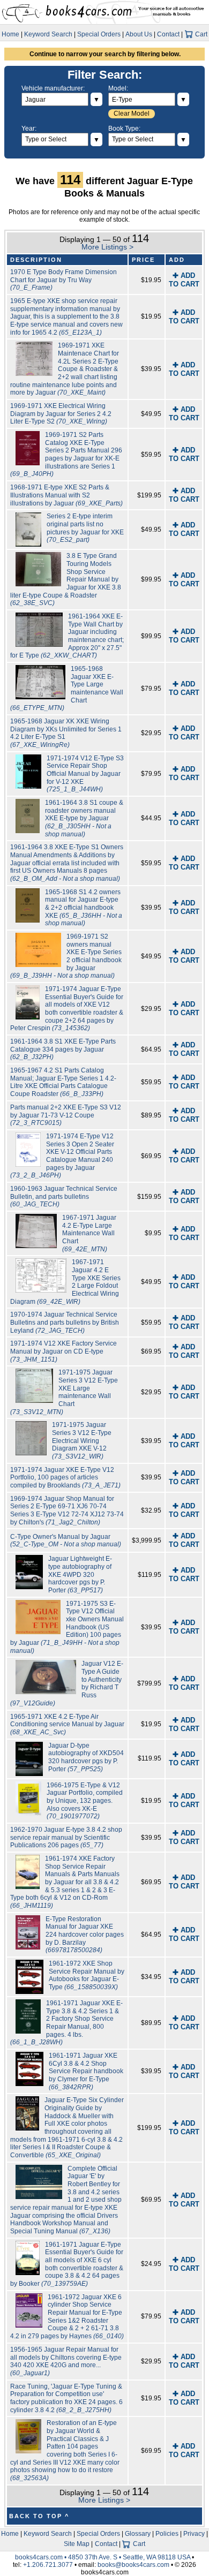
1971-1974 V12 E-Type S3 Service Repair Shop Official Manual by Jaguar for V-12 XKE (85, 774)
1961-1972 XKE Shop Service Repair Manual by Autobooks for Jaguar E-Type (87, 1975)
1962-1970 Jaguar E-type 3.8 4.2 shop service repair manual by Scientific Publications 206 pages (66, 1837)
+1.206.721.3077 (48, 2565)
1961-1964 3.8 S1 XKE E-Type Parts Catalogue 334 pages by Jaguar (63, 1049)
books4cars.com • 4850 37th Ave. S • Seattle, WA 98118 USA (103, 2557)
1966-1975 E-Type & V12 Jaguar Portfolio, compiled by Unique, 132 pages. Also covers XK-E (85, 1801)
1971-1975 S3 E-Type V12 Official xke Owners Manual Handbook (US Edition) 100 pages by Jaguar (67, 1627)
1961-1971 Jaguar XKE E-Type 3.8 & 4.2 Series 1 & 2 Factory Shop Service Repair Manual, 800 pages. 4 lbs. (67, 2023)
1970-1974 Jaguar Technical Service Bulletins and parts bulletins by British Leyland (65, 1322)
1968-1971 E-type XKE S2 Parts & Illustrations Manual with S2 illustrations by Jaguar (66, 495)
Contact (168, 34)
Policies (167, 2534)
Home (10, 34)
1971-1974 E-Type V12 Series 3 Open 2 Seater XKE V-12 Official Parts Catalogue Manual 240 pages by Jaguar (62, 1156)
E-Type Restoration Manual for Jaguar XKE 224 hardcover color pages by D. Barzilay (85, 1935)
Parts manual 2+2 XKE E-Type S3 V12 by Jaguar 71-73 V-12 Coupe (66, 1115)
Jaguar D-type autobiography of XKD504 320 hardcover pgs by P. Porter (86, 1757)
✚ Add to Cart (184, 280)
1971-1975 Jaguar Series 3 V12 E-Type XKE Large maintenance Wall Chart (64, 1392)
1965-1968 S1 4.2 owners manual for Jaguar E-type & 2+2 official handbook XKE (84, 908)
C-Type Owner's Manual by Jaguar (66, 1541)
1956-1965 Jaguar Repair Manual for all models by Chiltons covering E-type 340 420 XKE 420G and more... (66, 2361)
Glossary (138, 2534)
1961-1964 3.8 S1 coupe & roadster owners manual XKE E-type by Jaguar (84, 818)
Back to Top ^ (39, 2516)
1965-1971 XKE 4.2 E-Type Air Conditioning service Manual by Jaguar (67, 1724)
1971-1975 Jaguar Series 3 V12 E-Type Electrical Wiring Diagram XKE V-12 (82, 1441)
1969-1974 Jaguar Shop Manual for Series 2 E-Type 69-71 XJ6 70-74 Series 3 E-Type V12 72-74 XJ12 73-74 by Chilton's (67, 1510)
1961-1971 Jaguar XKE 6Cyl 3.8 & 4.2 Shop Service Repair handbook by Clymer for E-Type (86, 2071)
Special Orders (99, 34)
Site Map (77, 2544)
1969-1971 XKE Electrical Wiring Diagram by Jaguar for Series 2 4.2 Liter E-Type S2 (61, 414)
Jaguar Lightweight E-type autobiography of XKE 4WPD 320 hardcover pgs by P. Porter (80, 1574)
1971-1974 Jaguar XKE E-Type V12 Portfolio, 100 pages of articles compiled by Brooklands (65, 1478)
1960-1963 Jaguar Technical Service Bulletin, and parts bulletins (64, 1196)
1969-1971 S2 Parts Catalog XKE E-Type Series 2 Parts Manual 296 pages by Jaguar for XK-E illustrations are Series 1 (66, 454)
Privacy (194, 2534)
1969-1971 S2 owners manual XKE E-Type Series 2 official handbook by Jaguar (66, 956)
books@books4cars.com (133, 2565)
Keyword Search (48, 34)
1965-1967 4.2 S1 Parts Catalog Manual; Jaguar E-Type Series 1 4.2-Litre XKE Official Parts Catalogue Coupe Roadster (63, 1082)
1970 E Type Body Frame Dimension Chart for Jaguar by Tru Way (64, 280)
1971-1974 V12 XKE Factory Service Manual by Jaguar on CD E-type (64, 1351)
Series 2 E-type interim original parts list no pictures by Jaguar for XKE (85, 528)
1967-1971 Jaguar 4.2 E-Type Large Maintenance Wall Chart (89, 1233)
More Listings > (107, 247)
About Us (139, 34)
